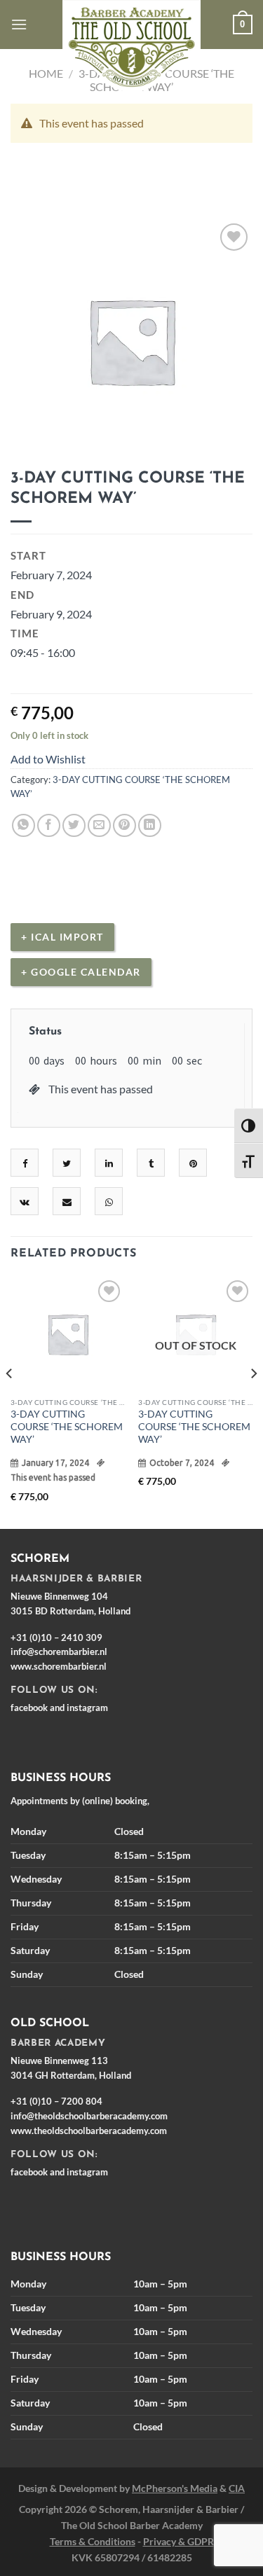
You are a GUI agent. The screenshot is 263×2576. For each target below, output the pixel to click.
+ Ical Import (62, 937)
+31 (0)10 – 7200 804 (56, 2101)
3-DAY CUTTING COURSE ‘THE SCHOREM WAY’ (67, 1426)
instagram (87, 1708)
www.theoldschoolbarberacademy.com (89, 2131)
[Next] (253, 1402)
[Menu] (19, 24)
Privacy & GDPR (178, 2541)
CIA (237, 2488)
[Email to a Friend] (99, 825)
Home (46, 73)
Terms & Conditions (93, 2541)
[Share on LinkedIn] (150, 825)
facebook (29, 1708)
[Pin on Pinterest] (124, 825)
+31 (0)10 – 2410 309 (56, 1637)
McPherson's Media (175, 2488)
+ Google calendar (81, 972)
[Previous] (10, 1402)
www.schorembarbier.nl (59, 1666)
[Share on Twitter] (74, 825)
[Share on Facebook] (49, 825)
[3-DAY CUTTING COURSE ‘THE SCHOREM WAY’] (68, 1334)
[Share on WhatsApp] (23, 825)
